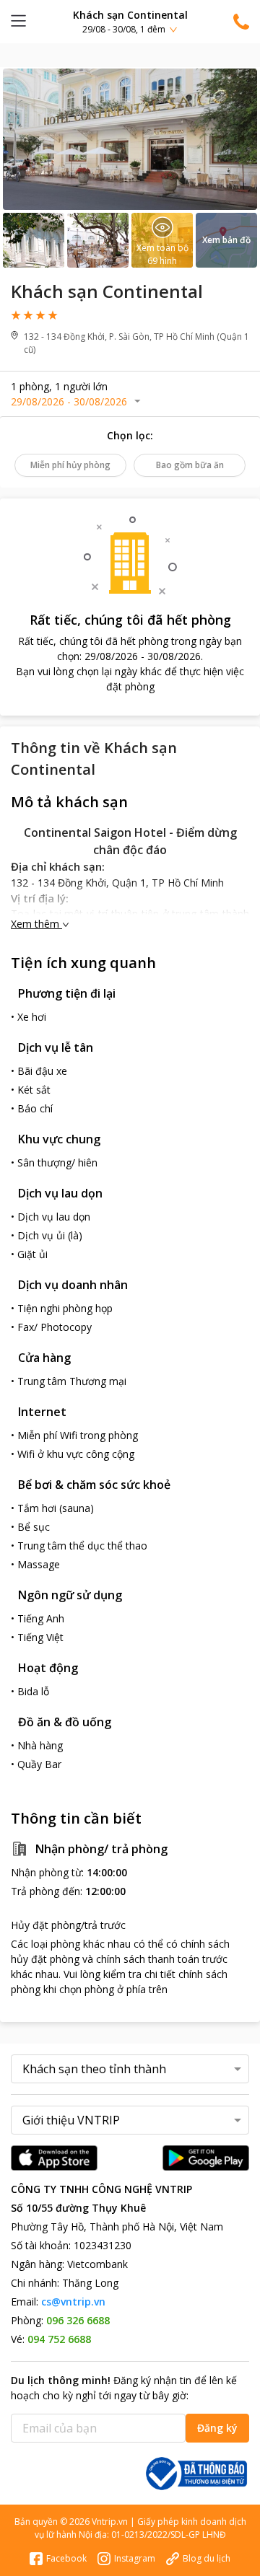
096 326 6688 (78, 2320)
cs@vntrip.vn (73, 2302)
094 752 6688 (59, 2339)
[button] (130, 21)
